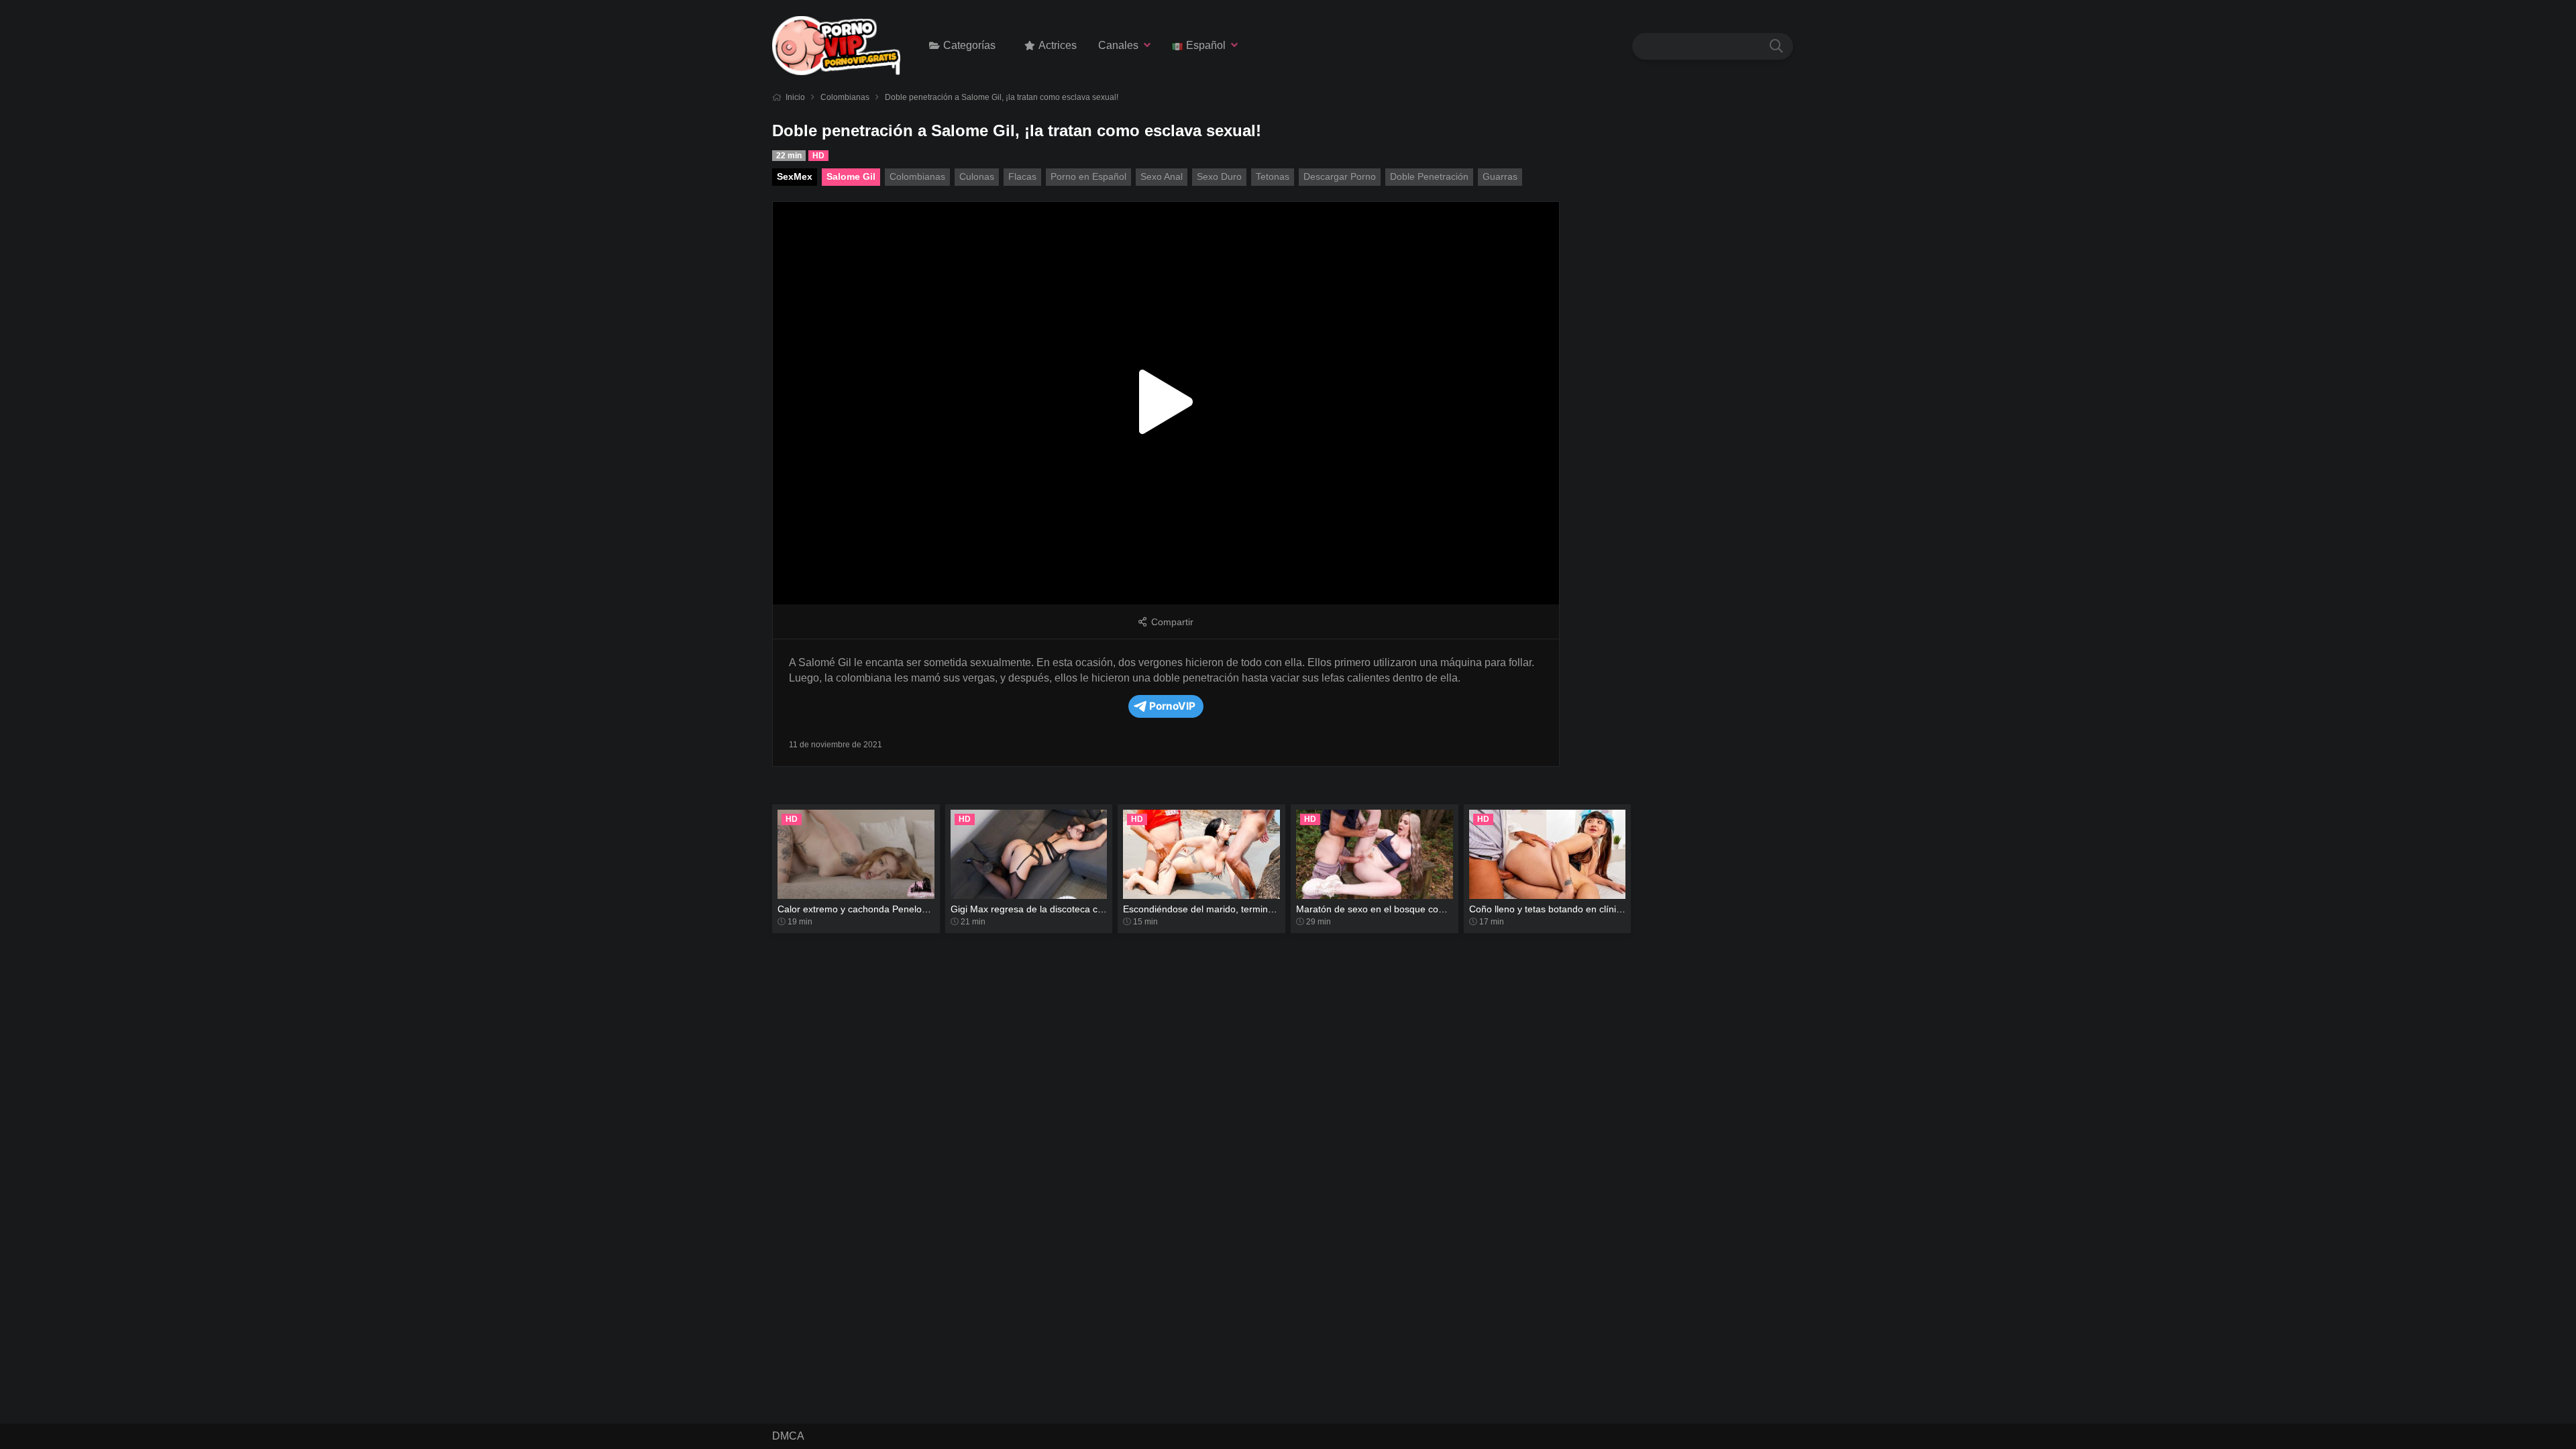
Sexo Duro (1219, 176)
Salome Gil (851, 176)
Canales (1118, 45)
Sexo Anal (1162, 176)
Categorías (969, 45)
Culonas (977, 176)
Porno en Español (1088, 176)
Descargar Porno (1340, 176)
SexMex (795, 176)
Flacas (1022, 176)
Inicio (795, 97)
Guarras (1500, 176)
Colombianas (845, 97)
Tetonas (1273, 176)
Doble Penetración (1429, 176)
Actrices (1058, 45)
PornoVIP (1172, 706)
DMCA (788, 1436)
